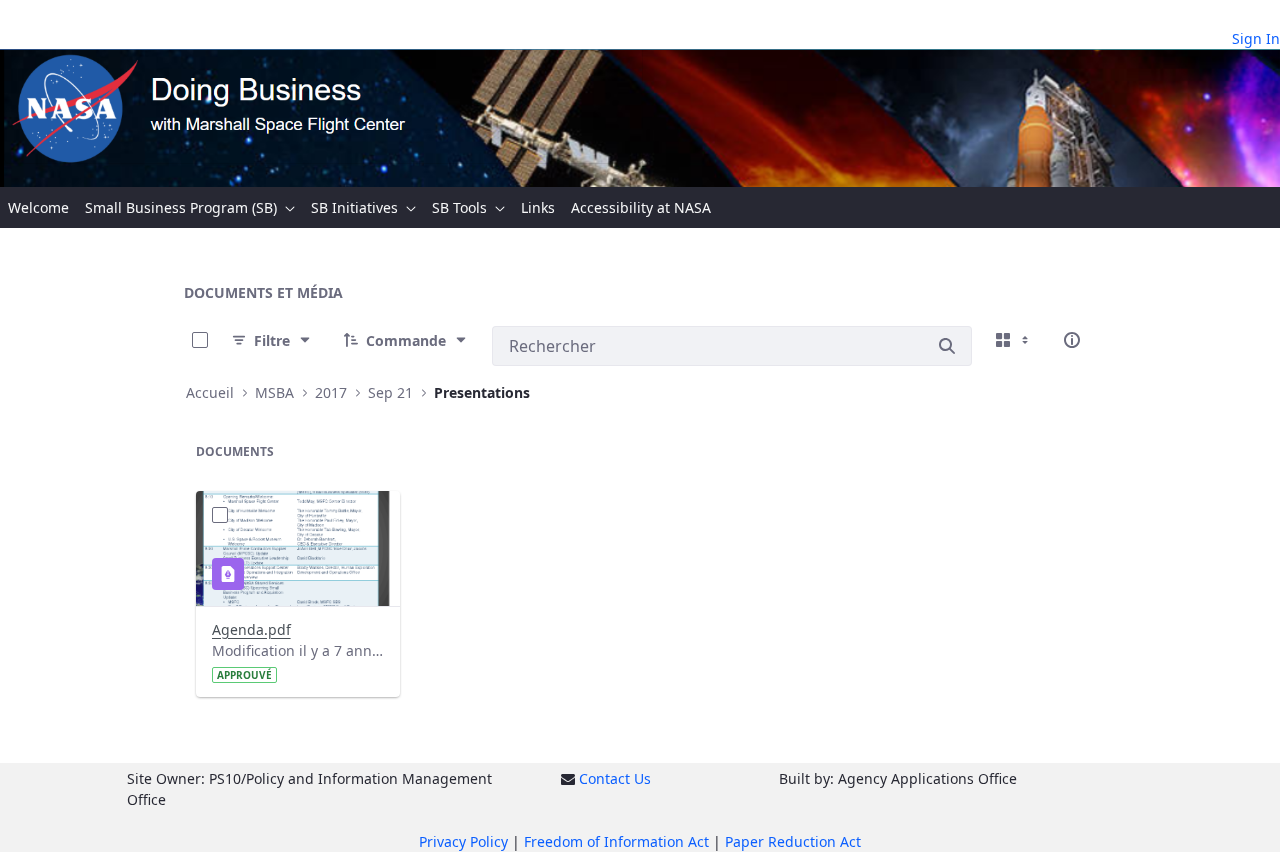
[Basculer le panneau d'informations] (1072, 340)
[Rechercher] (947, 346)
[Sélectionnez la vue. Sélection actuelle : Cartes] (1014, 340)
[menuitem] (38, 207)
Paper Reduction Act (793, 841)
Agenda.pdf (251, 629)
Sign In (1256, 38)
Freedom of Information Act (616, 841)
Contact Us (615, 778)
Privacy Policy (463, 841)
